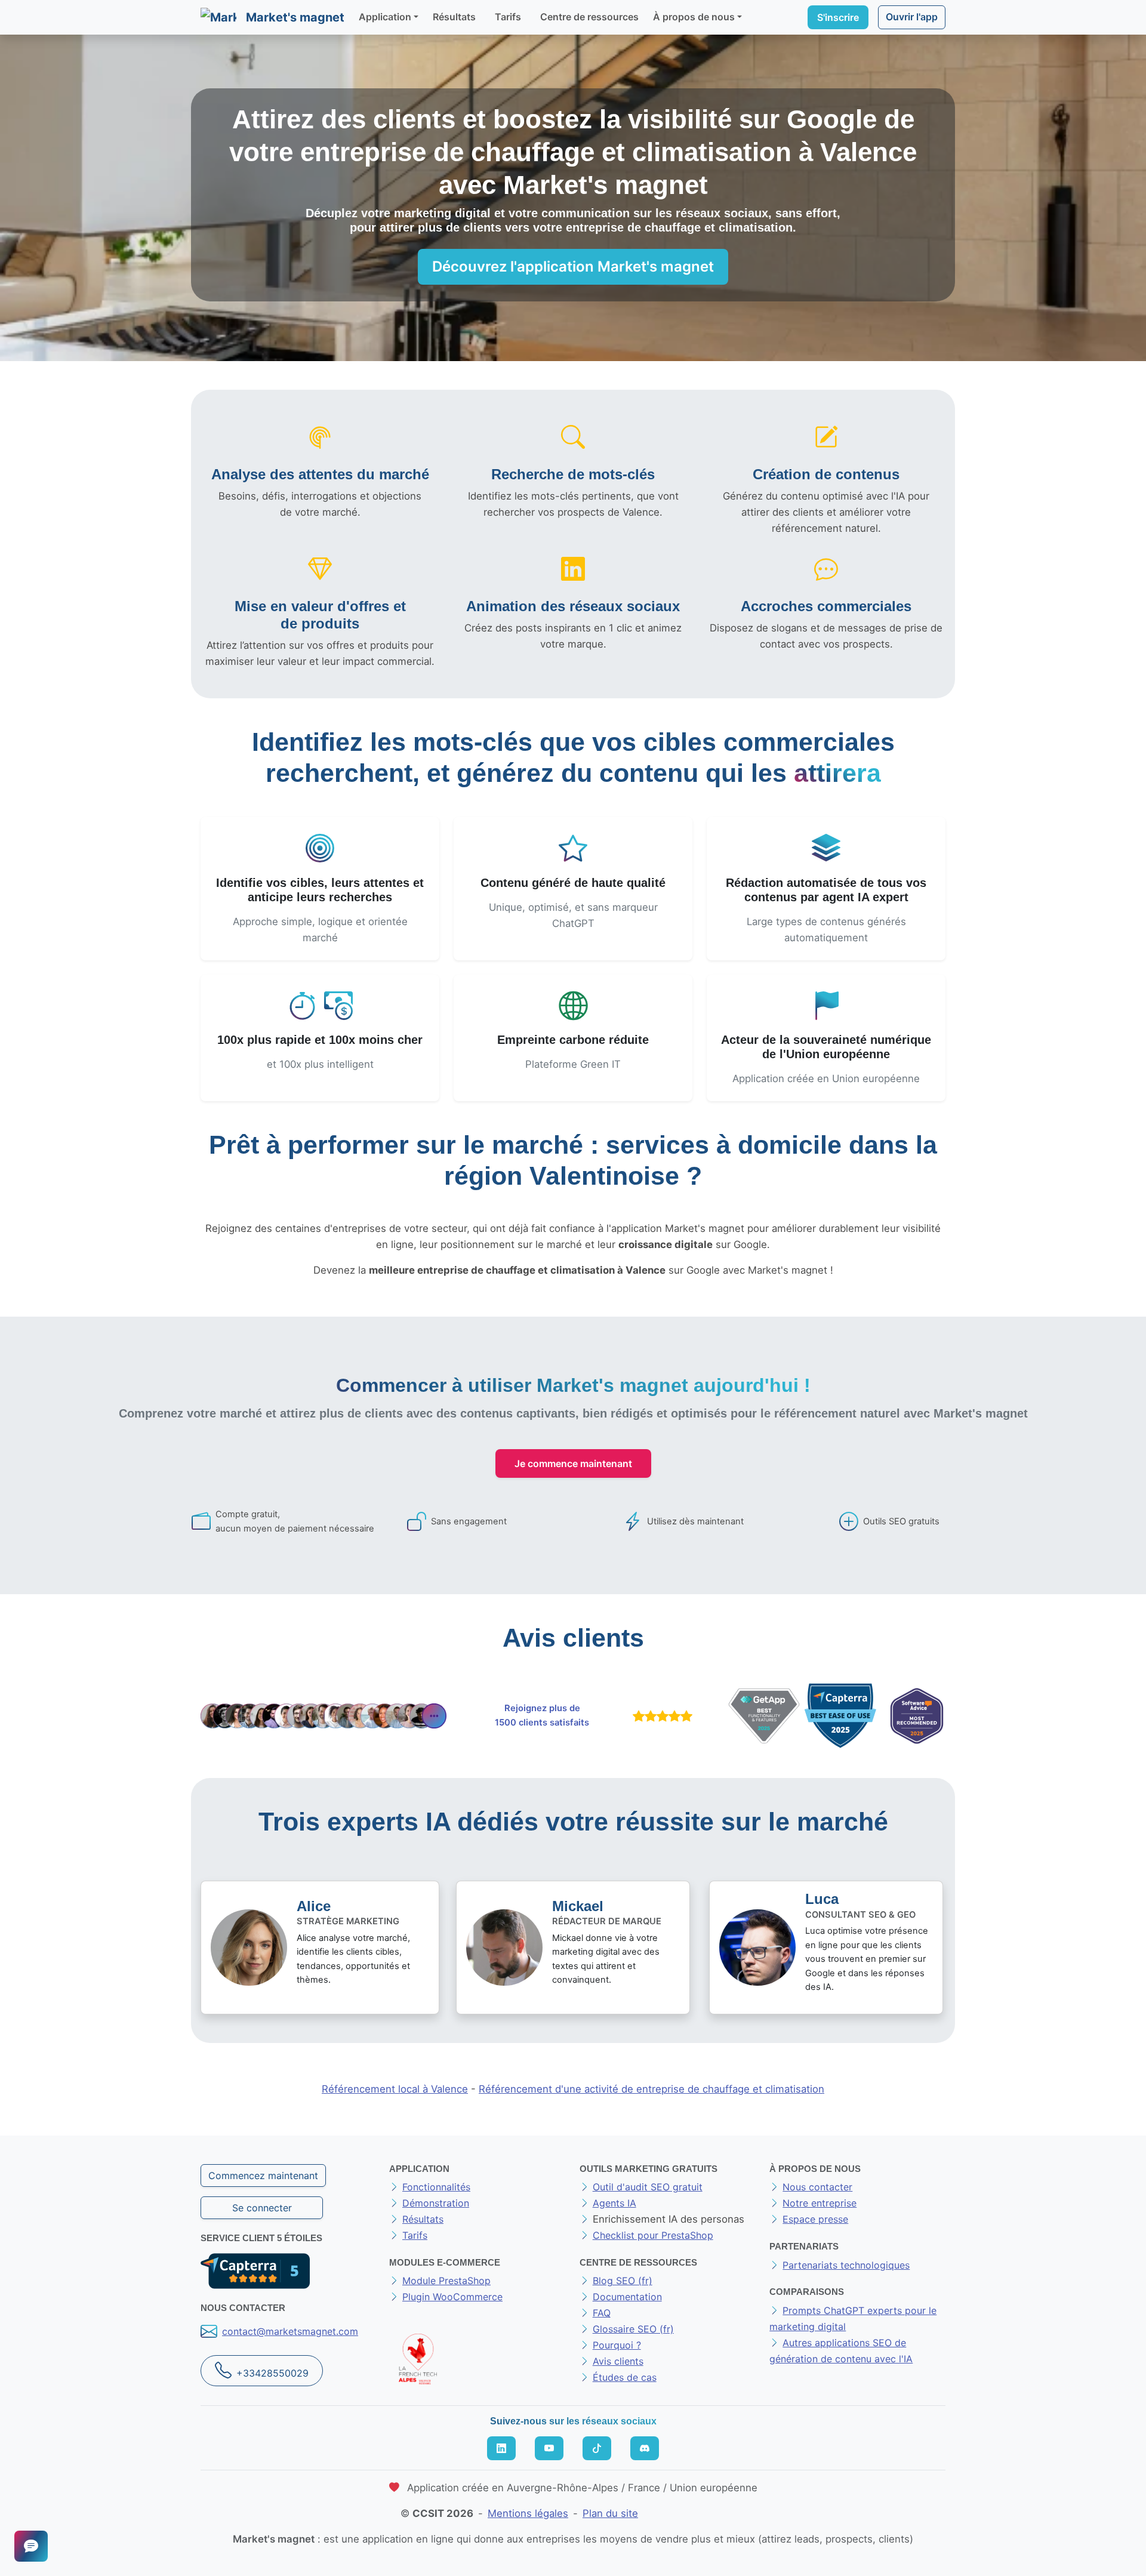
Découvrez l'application (573, 266)
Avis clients (618, 2361)
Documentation (627, 2297)
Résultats (454, 17)
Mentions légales (528, 2513)
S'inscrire (838, 17)
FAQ (602, 2313)
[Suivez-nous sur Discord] (645, 2448)
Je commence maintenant (573, 1463)
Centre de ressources (589, 17)
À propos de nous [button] (694, 17)
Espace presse (815, 2219)
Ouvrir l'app (912, 17)
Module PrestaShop (446, 2281)
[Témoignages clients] (324, 1716)
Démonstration (436, 2203)
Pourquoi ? (617, 2345)
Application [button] (385, 17)
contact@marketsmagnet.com (290, 2331)
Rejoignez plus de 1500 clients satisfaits (542, 1715)
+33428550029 (272, 2373)
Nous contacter (817, 2187)
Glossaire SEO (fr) (633, 2329)
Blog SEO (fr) (623, 2281)
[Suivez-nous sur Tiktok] (597, 2448)
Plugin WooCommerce (452, 2297)
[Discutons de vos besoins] (31, 2546)
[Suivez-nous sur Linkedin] (501, 2448)
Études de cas (625, 2377)
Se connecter (262, 2208)
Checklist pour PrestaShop (653, 2235)
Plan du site (610, 2513)
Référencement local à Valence (395, 2089)
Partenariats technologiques (846, 2265)
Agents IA (614, 2203)
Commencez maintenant (263, 2176)
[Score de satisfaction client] (660, 1716)
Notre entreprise (820, 2203)
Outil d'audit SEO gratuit (648, 2187)
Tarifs (508, 17)
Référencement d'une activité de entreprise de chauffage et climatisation (651, 2089)
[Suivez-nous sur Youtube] (549, 2448)
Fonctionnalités (436, 2187)
